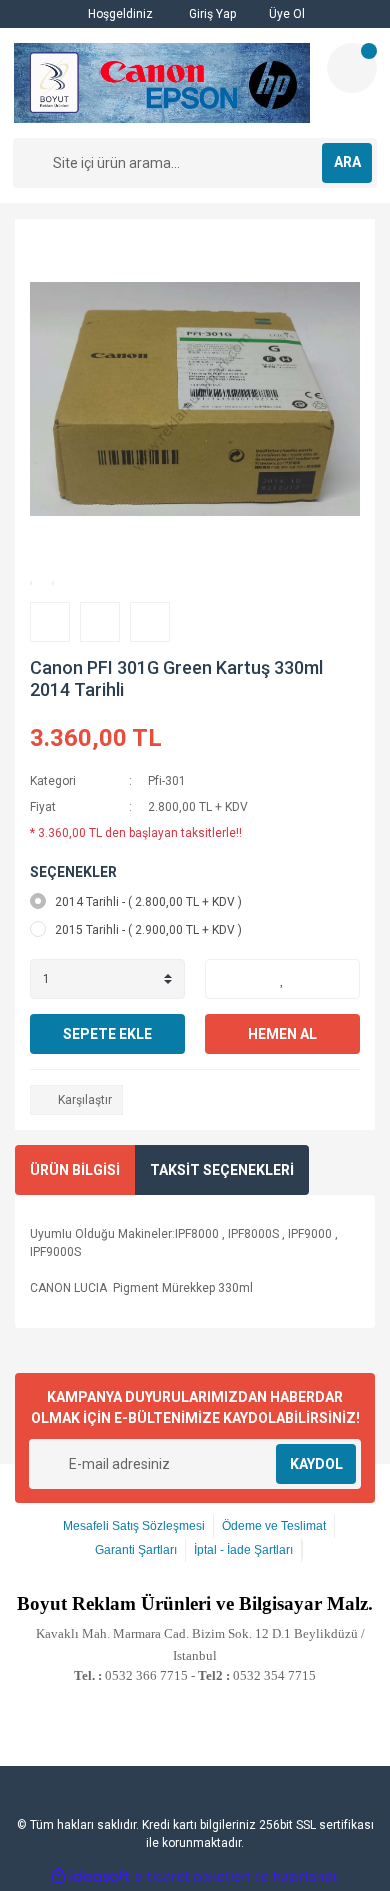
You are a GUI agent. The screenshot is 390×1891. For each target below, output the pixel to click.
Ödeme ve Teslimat (274, 1526)
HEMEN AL (282, 1034)
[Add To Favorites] (282, 979)
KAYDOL (316, 1464)
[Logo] (162, 83)
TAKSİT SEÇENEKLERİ (222, 1170)
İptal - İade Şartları (243, 1550)
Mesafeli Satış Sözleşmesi (134, 1526)
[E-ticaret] (192, 1877)
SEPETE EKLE (107, 1034)
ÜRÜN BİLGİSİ (75, 1170)
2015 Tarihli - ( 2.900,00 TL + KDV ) (148, 930)
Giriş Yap (211, 14)
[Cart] (352, 68)
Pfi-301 (167, 781)
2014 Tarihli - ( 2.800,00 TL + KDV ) (148, 902)
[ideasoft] (90, 1877)
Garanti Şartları (136, 1550)
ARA (347, 162)
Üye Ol (285, 14)
